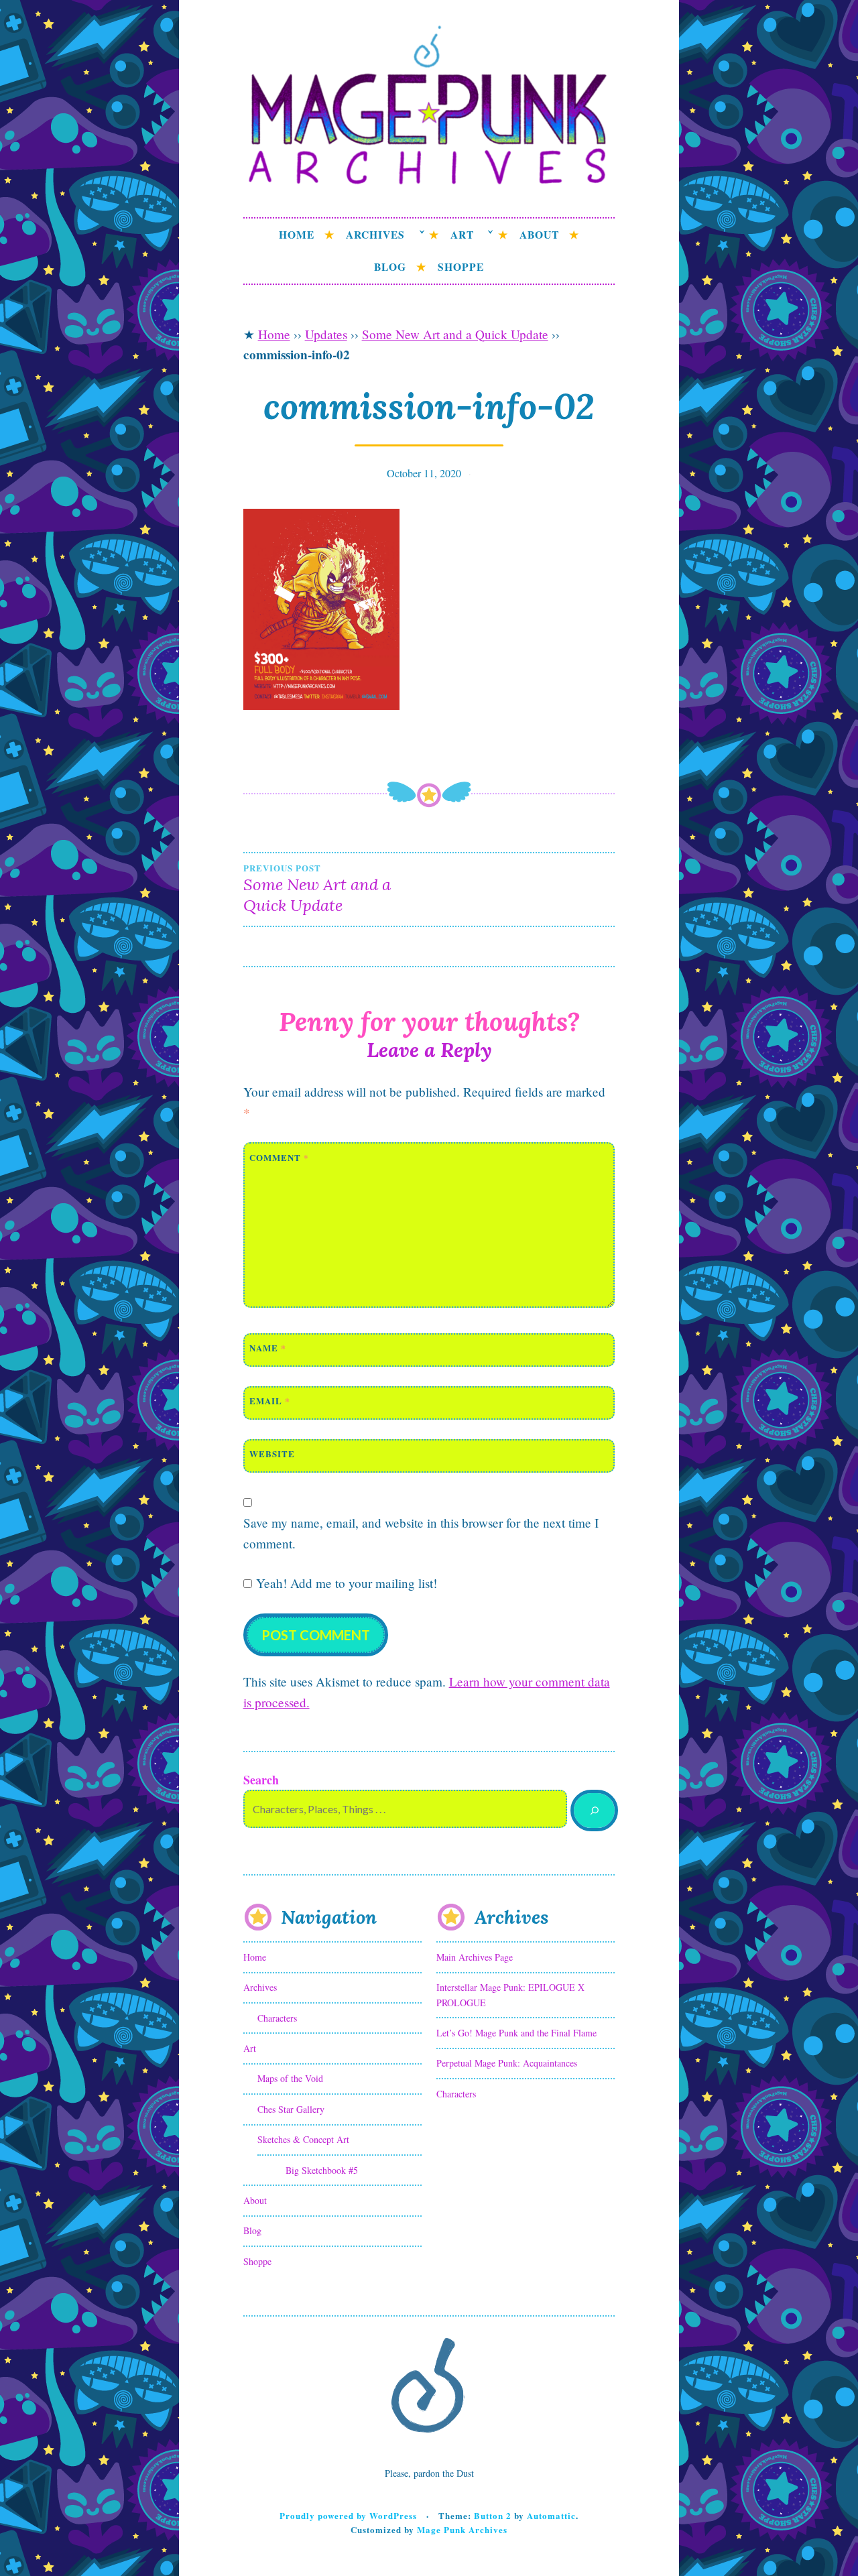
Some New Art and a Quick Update (455, 334)
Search (261, 1780)
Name (268, 1348)
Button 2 (493, 2515)
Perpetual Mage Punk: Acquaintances (507, 2063)
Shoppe (461, 267)
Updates (326, 334)
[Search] (594, 1811)
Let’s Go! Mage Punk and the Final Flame (516, 2033)
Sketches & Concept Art (303, 2139)
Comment (279, 1157)
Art (462, 235)
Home (297, 235)
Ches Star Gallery (291, 2109)
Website (272, 1454)
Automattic (551, 2515)
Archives (375, 235)
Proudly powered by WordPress (348, 2515)
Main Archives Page (475, 1957)
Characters (277, 2018)
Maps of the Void (290, 2078)
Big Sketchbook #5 (322, 2170)
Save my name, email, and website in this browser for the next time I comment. (421, 1533)
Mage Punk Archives (462, 2529)
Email (270, 1401)
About (539, 235)
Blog (390, 267)
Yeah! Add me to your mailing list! (345, 1583)
